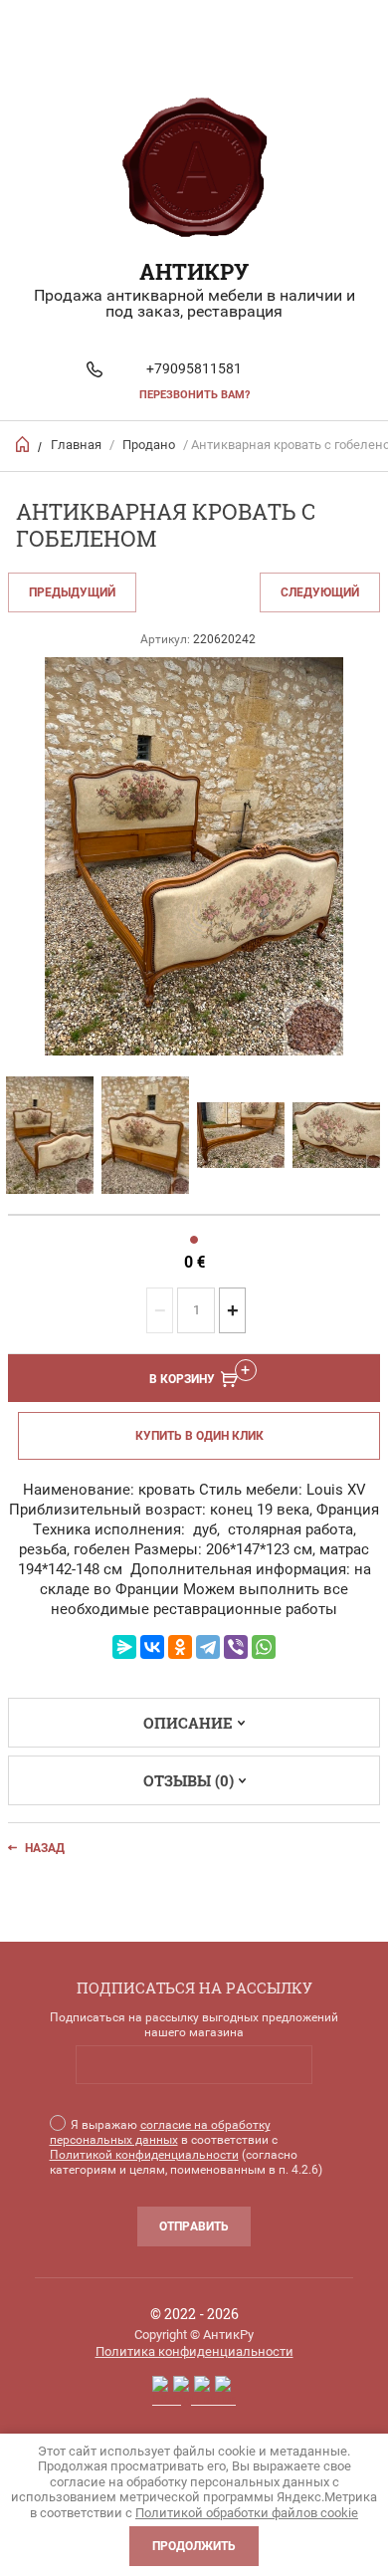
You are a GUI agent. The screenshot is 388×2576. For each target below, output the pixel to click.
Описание (188, 1723)
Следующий (320, 592)
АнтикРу (194, 271)
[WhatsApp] (264, 1647)
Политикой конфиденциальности (144, 2155)
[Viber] (236, 1647)
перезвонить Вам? (194, 395)
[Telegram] (208, 1647)
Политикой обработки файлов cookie (247, 2513)
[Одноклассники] (180, 1647)
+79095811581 (194, 368)
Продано (149, 445)
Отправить (194, 2226)
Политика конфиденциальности (194, 2351)
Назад (45, 1848)
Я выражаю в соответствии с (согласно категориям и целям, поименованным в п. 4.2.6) (186, 2147)
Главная (76, 445)
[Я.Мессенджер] (124, 1647)
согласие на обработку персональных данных (160, 2132)
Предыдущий (72, 592)
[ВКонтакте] (152, 1647)
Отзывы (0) (189, 1780)
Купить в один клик (199, 1436)
